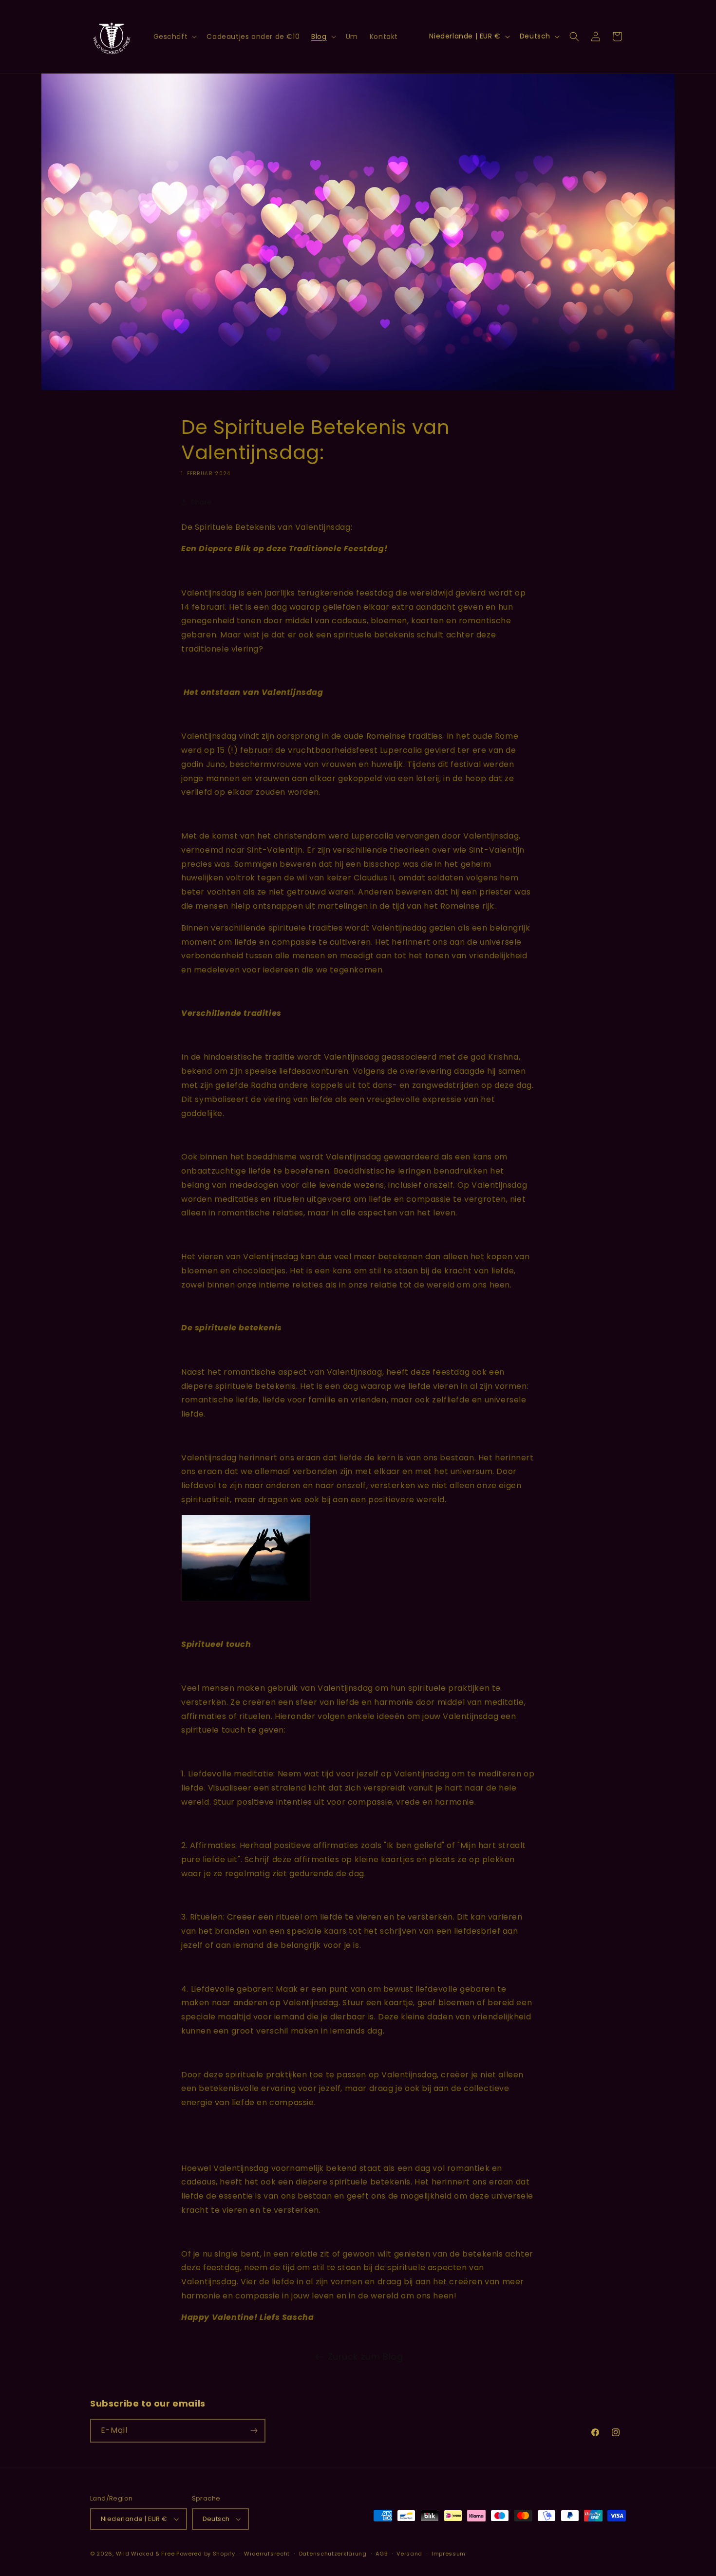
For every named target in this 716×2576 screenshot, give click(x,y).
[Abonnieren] (254, 2431)
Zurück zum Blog (366, 2357)
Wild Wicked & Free (145, 2554)
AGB (381, 2554)
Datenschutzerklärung (333, 2554)
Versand (409, 2554)
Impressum (449, 2554)
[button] (174, 37)
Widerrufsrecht (267, 2554)
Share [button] (201, 502)
